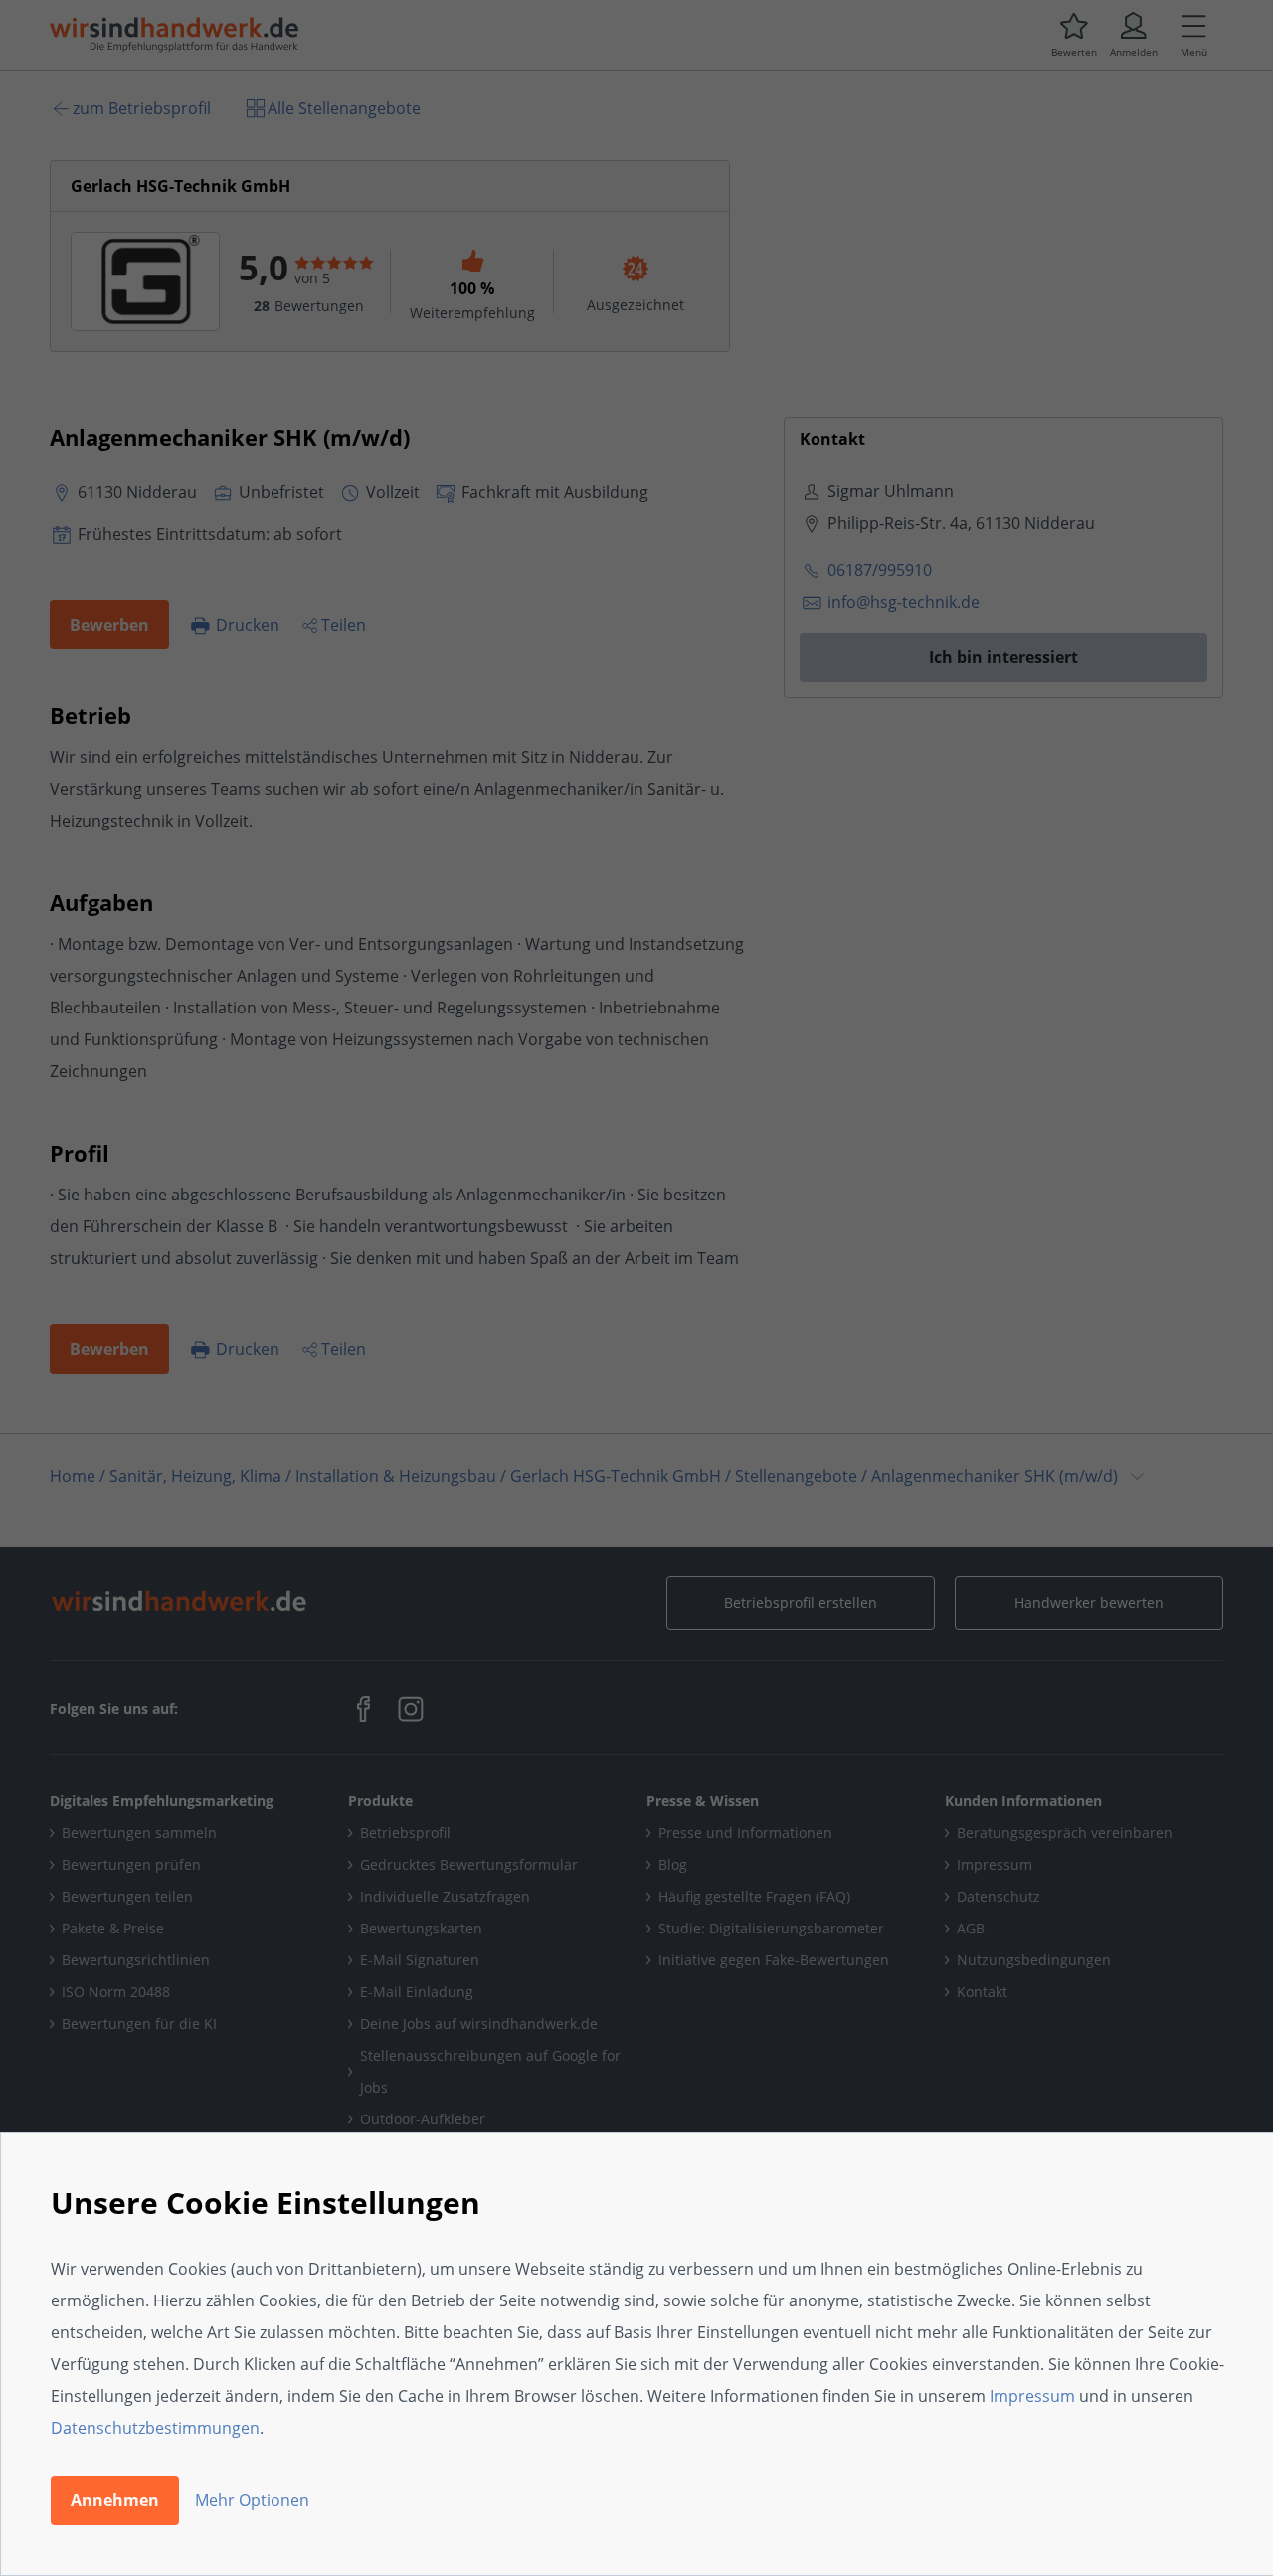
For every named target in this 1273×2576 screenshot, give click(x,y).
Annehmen (115, 2500)
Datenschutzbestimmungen (155, 2428)
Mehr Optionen (252, 2500)
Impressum (1032, 2396)
